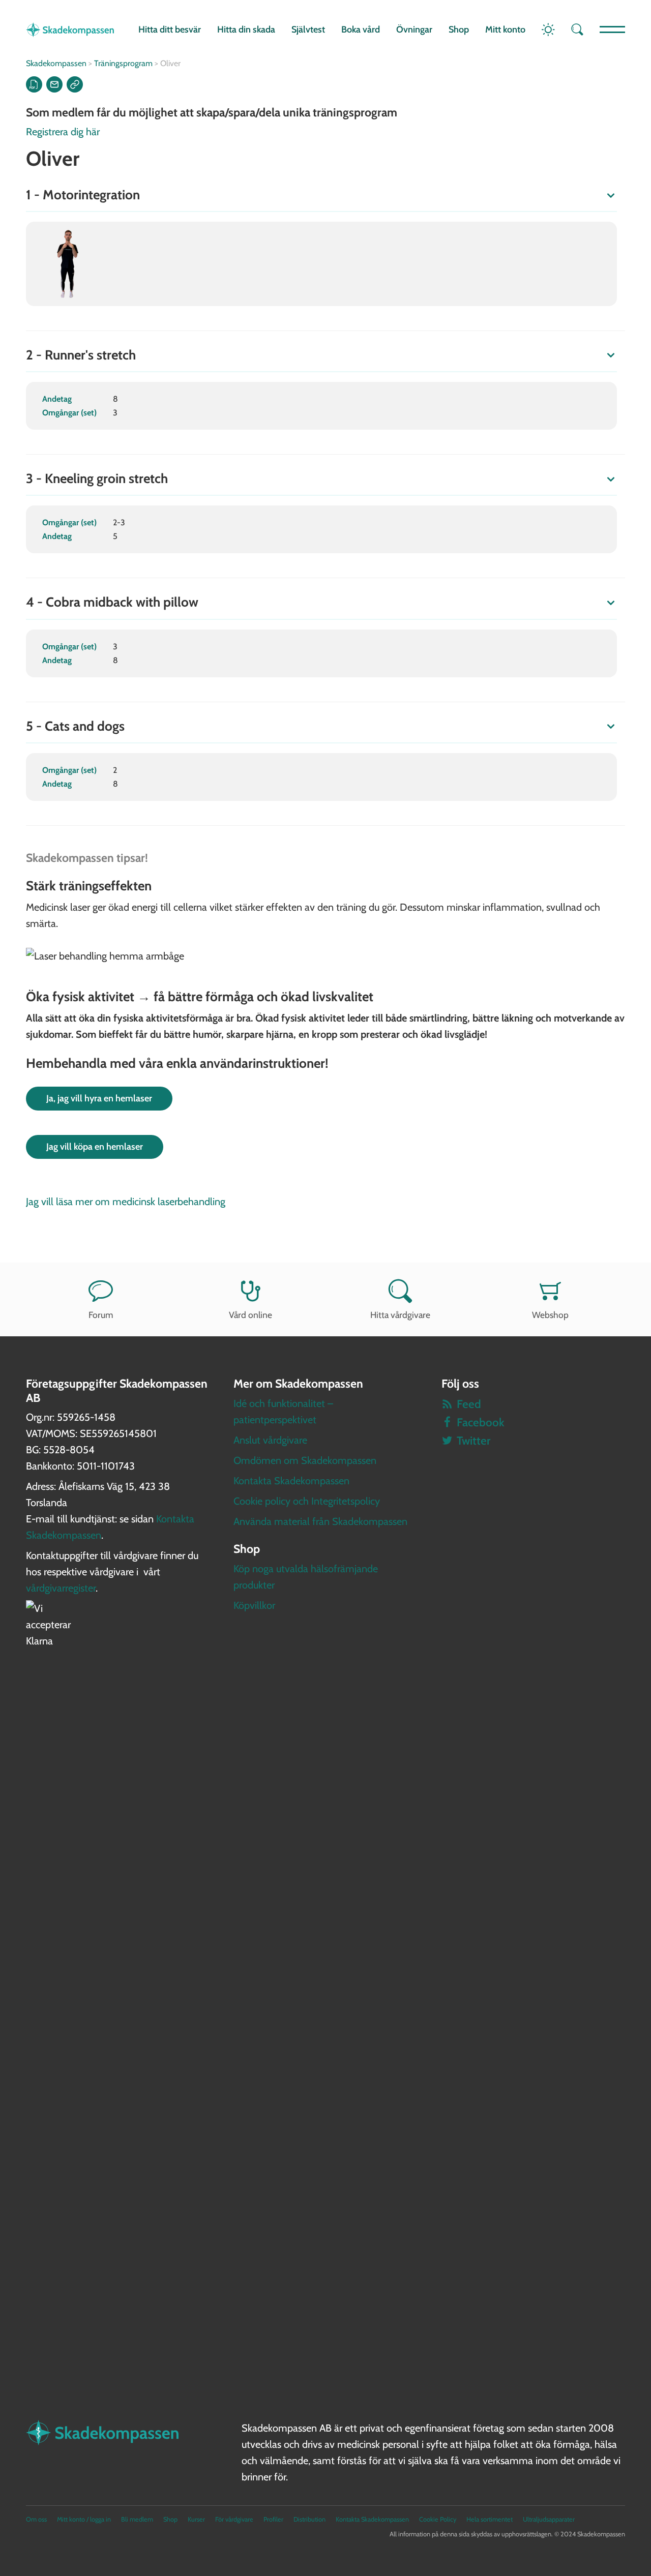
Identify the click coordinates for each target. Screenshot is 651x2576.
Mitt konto (505, 29)
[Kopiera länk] (75, 84)
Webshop (550, 1315)
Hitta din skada (246, 29)
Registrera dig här (63, 132)
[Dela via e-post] (54, 84)
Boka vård (361, 29)
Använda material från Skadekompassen (320, 1521)
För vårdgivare (234, 2519)
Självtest (308, 29)
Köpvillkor (254, 1605)
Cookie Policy (438, 2519)
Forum (101, 1315)
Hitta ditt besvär (170, 29)
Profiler (273, 2519)
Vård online (250, 1315)
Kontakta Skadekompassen (291, 1481)
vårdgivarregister (61, 1588)
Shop (459, 29)
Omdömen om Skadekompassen (305, 1460)
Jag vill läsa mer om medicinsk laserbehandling (126, 1202)
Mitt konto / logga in (84, 2519)
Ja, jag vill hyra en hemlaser (99, 1098)
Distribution (309, 2519)
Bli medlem (137, 2519)
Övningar (414, 29)
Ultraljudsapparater (549, 2519)
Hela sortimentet (490, 2519)
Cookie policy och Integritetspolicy (307, 1501)
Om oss (36, 2519)
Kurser (196, 2519)
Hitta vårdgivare (400, 1315)
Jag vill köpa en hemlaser (95, 1147)
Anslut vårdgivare (270, 1440)
